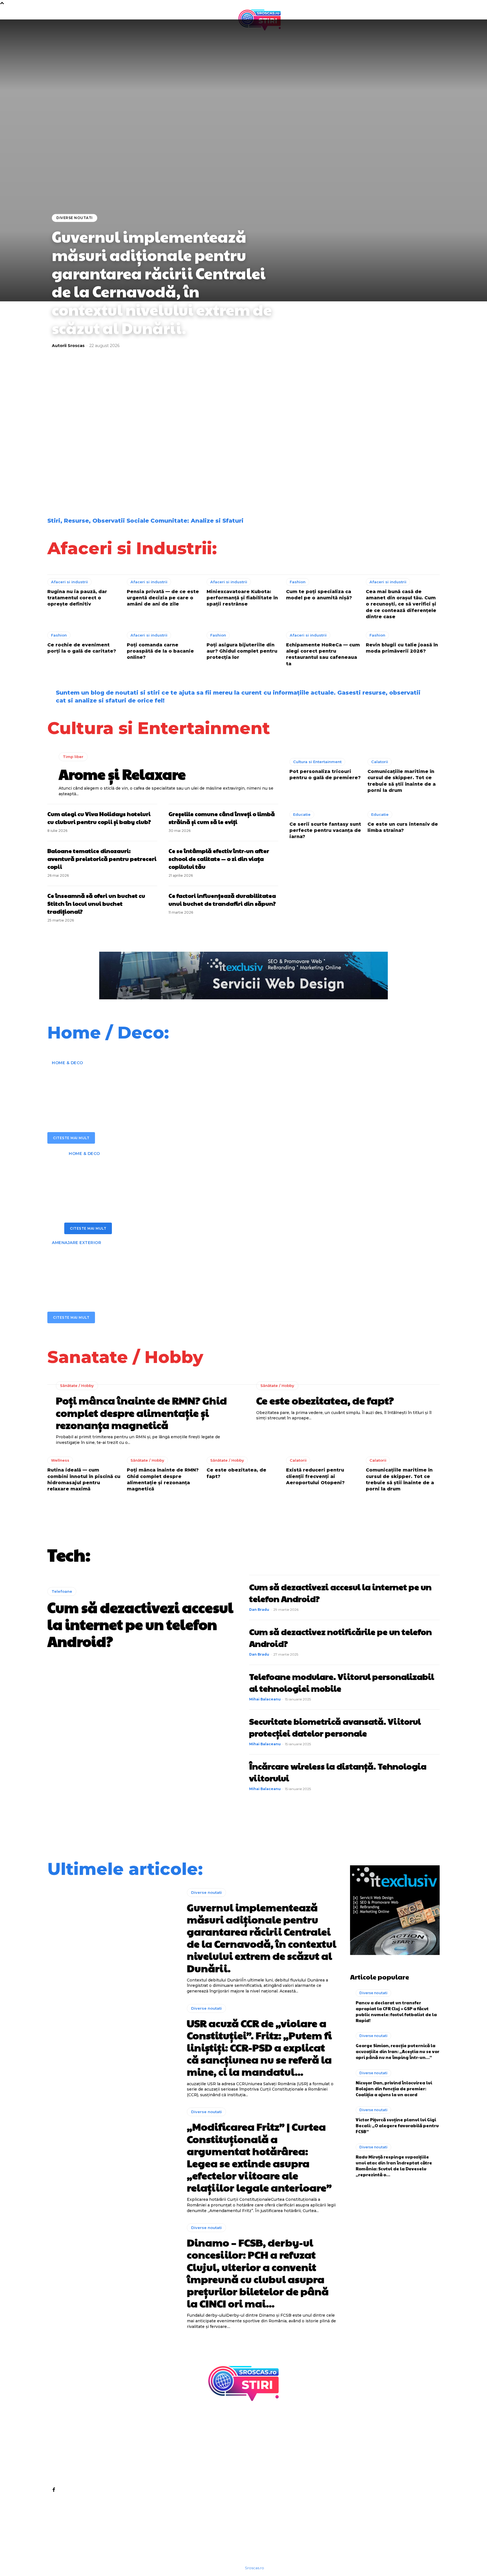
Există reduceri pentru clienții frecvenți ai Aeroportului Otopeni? (315, 1476)
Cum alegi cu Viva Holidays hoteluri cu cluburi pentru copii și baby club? (99, 818)
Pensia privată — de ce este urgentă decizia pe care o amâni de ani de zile (163, 598)
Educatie (302, 814)
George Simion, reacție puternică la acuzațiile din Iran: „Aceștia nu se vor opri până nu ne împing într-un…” (398, 2051)
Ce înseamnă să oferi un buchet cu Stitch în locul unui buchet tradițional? (96, 903)
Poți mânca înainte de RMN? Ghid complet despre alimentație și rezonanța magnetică (141, 1412)
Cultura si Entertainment (317, 762)
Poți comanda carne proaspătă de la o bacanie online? (160, 651)
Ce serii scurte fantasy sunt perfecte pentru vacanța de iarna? (325, 830)
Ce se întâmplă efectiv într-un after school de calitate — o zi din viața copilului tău (219, 859)
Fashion (298, 582)
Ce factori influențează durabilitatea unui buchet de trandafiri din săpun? (222, 900)
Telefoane (62, 1591)
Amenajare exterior (77, 1243)
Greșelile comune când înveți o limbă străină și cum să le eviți (222, 818)
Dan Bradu (259, 1610)
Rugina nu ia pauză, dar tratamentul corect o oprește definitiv (77, 598)
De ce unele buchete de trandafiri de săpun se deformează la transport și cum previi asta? (391, 435)
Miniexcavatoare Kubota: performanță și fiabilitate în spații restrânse (242, 598)
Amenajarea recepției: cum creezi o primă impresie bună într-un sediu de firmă (193, 1087)
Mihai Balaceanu (265, 1699)
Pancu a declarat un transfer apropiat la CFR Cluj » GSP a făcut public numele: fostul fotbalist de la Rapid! (396, 2011)
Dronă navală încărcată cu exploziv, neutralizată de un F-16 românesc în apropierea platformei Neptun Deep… (389, 481)
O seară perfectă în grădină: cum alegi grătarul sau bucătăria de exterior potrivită (215, 1267)
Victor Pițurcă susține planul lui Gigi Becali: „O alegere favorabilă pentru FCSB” (397, 2125)
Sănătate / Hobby (77, 1386)
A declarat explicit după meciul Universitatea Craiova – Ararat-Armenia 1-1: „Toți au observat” (99, 481)
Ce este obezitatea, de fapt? (325, 1400)
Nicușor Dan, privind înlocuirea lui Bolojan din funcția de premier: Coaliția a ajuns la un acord (394, 2088)
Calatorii (380, 762)
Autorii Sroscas (68, 346)
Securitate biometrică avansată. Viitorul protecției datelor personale (335, 1727)
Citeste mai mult (71, 1138)
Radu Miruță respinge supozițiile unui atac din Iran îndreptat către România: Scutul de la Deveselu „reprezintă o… (394, 2166)
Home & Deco (67, 1063)
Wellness (60, 1460)
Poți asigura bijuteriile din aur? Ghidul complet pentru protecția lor (242, 651)
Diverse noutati (75, 218)
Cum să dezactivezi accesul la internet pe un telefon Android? (140, 1624)
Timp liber (73, 757)
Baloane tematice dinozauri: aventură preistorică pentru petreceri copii (102, 859)
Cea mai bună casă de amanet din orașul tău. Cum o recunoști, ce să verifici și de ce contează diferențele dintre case (401, 604)
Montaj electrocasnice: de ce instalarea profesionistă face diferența (201, 1177)
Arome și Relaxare (122, 774)
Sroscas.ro (254, 2568)
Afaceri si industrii (69, 582)
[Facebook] (54, 2489)
